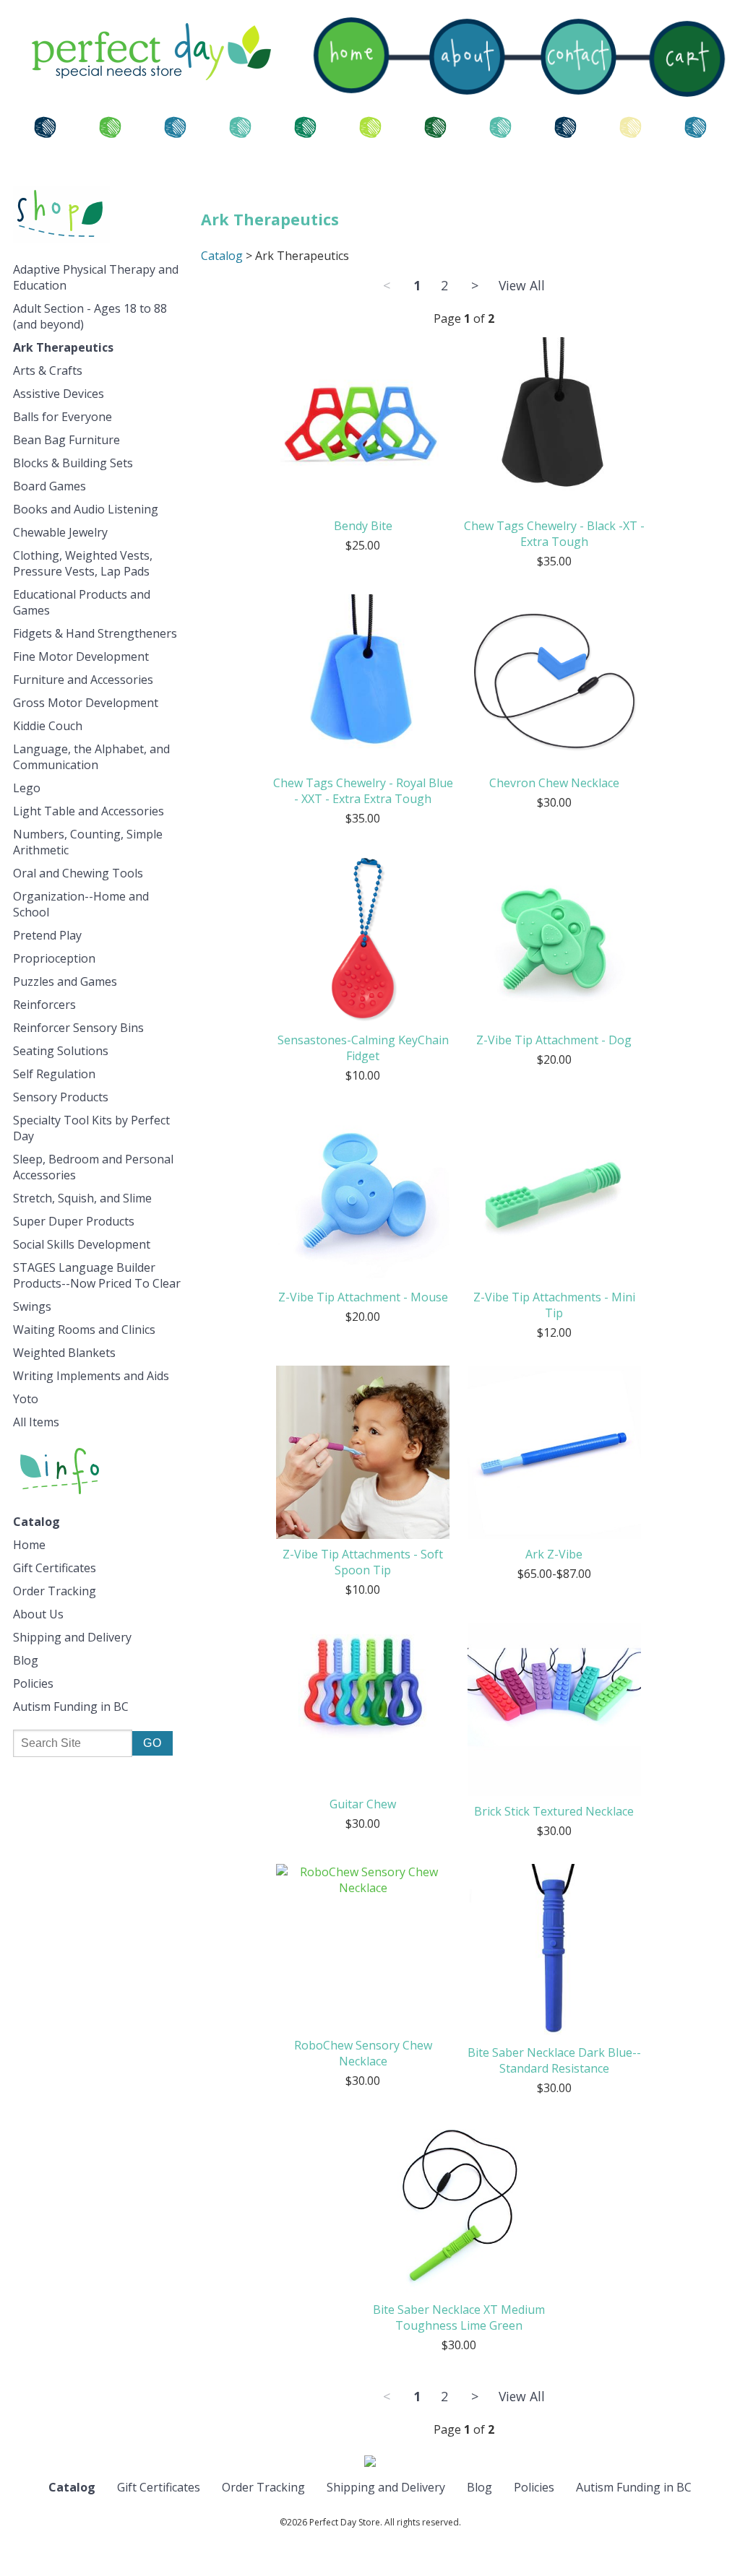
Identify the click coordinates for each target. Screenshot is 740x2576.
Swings (32, 1306)
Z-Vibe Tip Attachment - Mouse (363, 1297)
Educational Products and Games (82, 602)
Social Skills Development (82, 1244)
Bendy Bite (363, 526)
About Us (38, 1614)
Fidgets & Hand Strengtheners (95, 633)
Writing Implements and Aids (91, 1376)
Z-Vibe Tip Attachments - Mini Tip (554, 1305)
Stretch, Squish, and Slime (82, 1198)
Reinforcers (44, 1005)
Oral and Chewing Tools (78, 873)
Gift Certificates (55, 1568)
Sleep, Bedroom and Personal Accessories (93, 1167)
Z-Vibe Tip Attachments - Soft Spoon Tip (363, 1562)
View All (522, 285)
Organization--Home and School (81, 904)
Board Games (50, 486)
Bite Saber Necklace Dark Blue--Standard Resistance (554, 2060)
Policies (33, 1683)
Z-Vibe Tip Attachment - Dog (554, 1040)
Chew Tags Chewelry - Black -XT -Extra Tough (554, 534)
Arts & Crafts (48, 370)
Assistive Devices (59, 394)
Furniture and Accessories (83, 680)
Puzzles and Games (65, 981)
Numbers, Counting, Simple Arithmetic (88, 842)
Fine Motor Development (81, 656)
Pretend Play (47, 935)
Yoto (26, 1399)
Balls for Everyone (63, 417)
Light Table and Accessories (89, 811)
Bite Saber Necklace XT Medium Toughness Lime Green (459, 2317)
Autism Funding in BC (71, 1707)
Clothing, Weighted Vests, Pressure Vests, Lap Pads (83, 563)
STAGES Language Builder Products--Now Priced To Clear (97, 1275)
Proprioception (54, 958)
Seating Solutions (61, 1051)
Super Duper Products (74, 1221)
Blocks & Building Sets (73, 463)
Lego (27, 788)
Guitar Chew (363, 1804)
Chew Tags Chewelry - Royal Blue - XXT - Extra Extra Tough (363, 791)
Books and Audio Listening (86, 509)
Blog (26, 1660)
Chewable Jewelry (60, 532)
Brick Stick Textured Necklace (554, 1811)
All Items (36, 1422)
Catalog (36, 1522)
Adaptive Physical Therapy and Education (96, 277)
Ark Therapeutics (63, 347)
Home (29, 1545)
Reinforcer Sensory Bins (78, 1028)
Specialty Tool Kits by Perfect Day (91, 1128)
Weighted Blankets (64, 1353)
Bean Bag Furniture (66, 440)
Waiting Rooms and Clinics (84, 1330)
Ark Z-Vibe (554, 1554)
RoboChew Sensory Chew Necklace (363, 2053)
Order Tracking (55, 1591)
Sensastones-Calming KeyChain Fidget (363, 1048)
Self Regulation (54, 1074)
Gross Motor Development (86, 703)
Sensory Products (61, 1097)
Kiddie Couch (48, 726)
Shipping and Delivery (72, 1637)
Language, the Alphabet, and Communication (91, 757)
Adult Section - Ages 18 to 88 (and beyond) (90, 316)
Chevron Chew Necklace (554, 783)
